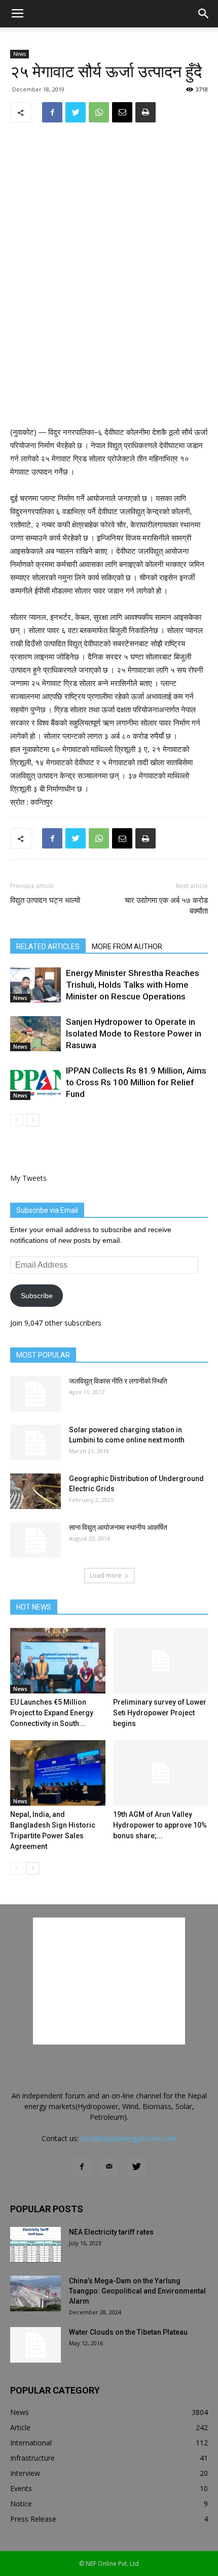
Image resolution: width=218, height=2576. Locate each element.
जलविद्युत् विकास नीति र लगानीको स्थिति (118, 1381)
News (20, 54)
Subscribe (37, 1296)
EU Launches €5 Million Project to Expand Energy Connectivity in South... (52, 1713)
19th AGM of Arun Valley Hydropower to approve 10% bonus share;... (160, 1825)
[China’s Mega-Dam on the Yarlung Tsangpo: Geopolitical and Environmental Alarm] (35, 2294)
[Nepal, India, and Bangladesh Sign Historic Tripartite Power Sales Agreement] (58, 1773)
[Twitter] (136, 2167)
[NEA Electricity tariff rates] (35, 2245)
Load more (106, 1575)
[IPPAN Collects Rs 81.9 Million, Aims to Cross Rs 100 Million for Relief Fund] (35, 1082)
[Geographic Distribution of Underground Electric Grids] (35, 1491)
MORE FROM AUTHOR (127, 947)
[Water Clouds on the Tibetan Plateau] (35, 2345)
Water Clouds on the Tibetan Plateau (128, 2332)
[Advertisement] (109, 352)
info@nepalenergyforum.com (129, 2138)
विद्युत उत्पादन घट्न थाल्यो (45, 900)
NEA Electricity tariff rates (111, 2232)
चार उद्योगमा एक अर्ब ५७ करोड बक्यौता (166, 906)
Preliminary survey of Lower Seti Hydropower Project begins (160, 1713)
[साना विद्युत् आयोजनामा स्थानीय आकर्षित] (35, 1540)
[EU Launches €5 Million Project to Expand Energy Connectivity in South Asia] (58, 1661)
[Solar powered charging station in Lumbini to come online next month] (35, 1442)
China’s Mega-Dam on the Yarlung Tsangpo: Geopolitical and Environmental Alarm (137, 2291)
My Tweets (28, 1178)
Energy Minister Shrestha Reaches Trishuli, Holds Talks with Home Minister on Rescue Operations (133, 985)
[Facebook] (82, 2167)
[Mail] (109, 2167)
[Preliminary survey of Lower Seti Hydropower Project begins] (161, 1661)
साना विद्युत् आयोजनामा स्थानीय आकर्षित (118, 1527)
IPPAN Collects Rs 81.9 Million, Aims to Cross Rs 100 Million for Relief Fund (136, 1082)
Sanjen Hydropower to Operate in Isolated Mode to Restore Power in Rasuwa (134, 1033)
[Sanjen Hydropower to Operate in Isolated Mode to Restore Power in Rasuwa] (35, 1034)
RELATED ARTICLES (48, 947)
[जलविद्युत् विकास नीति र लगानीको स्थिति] (35, 1394)
